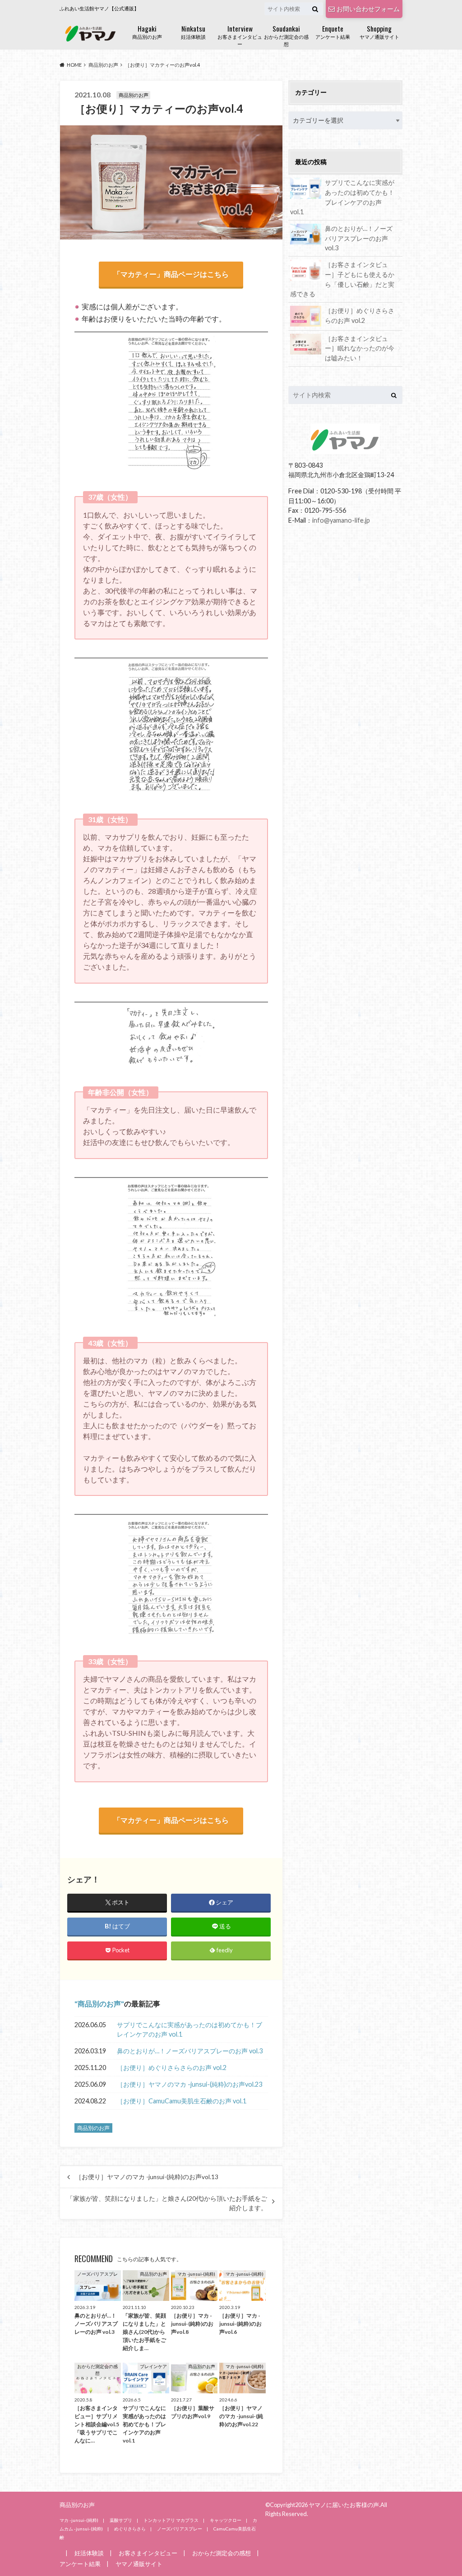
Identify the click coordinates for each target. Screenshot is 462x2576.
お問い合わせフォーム (368, 9)
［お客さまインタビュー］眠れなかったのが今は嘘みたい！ (360, 348)
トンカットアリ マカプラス (171, 2520)
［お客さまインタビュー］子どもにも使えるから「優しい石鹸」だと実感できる (342, 279)
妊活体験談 (193, 31)
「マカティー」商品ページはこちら (171, 274)
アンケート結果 (333, 31)
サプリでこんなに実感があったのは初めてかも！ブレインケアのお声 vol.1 (189, 2030)
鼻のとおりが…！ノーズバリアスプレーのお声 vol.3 (190, 2051)
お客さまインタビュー (240, 35)
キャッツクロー (226, 2520)
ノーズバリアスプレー (180, 2529)
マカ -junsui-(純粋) (79, 2520)
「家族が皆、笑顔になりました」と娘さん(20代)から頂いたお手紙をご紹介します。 (167, 2203)
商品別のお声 (147, 31)
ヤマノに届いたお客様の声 (344, 2505)
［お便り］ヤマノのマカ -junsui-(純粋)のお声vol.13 (147, 2177)
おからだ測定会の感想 (286, 35)
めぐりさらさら (130, 2529)
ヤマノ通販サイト (379, 31)
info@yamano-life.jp (341, 520)
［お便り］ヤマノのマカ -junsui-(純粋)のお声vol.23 (189, 2084)
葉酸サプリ (121, 2520)
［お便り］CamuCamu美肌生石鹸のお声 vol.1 (182, 2101)
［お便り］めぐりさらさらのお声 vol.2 (172, 2068)
